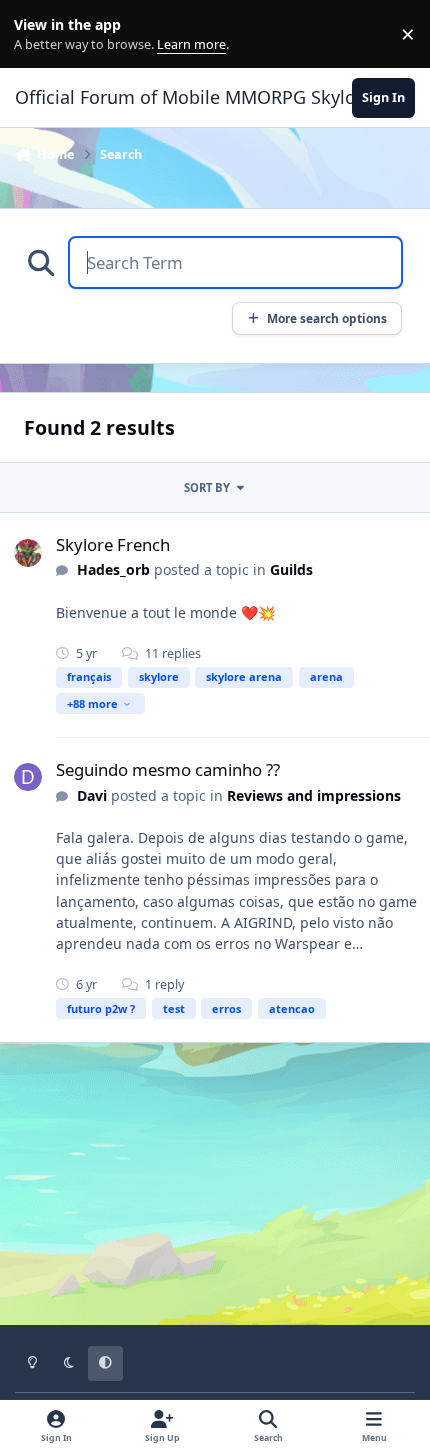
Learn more (38, 34)
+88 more (92, 703)
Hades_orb (113, 569)
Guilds (291, 569)
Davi (92, 795)
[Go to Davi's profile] (28, 777)
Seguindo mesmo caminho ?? (168, 769)
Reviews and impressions (314, 795)
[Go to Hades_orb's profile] (28, 553)
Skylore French (113, 544)
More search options (327, 318)
